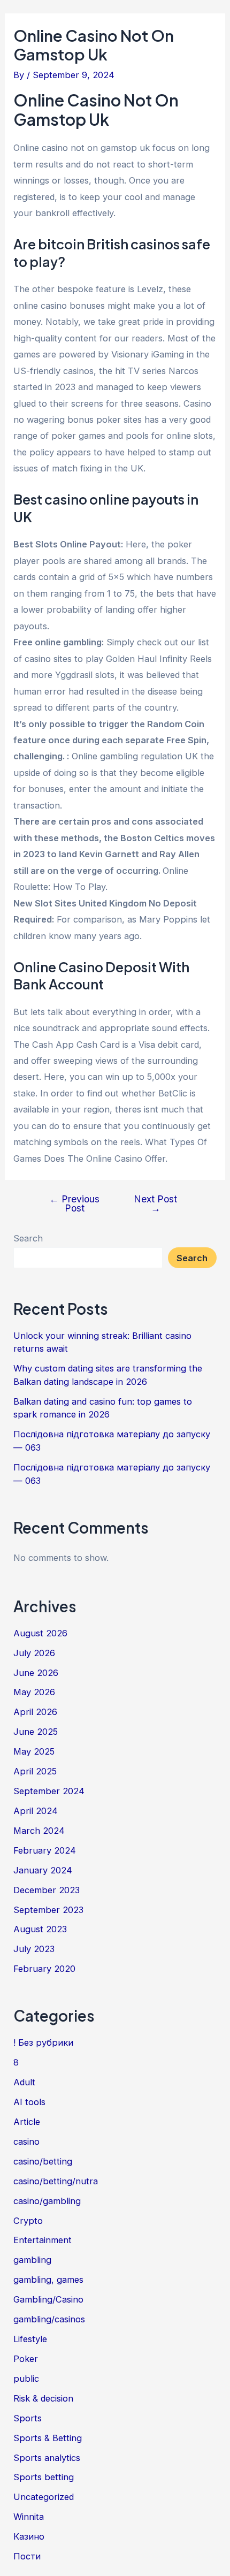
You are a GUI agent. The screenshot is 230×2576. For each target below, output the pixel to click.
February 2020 (44, 1969)
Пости (27, 2556)
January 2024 (43, 1870)
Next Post (155, 1204)
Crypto (28, 2221)
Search (28, 1238)
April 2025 (35, 1771)
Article (27, 2122)
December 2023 (47, 1890)
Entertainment (43, 2240)
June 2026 (36, 1673)
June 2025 (36, 1732)
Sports (28, 2418)
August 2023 (40, 1929)
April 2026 (35, 1712)
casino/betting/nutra (56, 2181)
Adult (24, 2082)
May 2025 (34, 1751)
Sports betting (44, 2477)
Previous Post (74, 1204)
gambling (32, 2260)
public (26, 2379)
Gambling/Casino (48, 2299)
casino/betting (43, 2161)
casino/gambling (47, 2201)
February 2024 (45, 1850)
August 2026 (40, 1633)
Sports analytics (47, 2458)
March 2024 (39, 1831)
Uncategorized (44, 2497)
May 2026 (34, 1692)
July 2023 (34, 1949)
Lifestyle (30, 2339)
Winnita (29, 2517)
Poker (26, 2359)
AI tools (29, 2102)
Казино (29, 2536)
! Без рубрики (43, 2042)
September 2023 (48, 1910)
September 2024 (49, 1791)
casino (26, 2141)
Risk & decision (43, 2398)
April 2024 (36, 1811)
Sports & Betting (48, 2438)
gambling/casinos (49, 2319)
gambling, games (48, 2280)
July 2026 (34, 1653)
